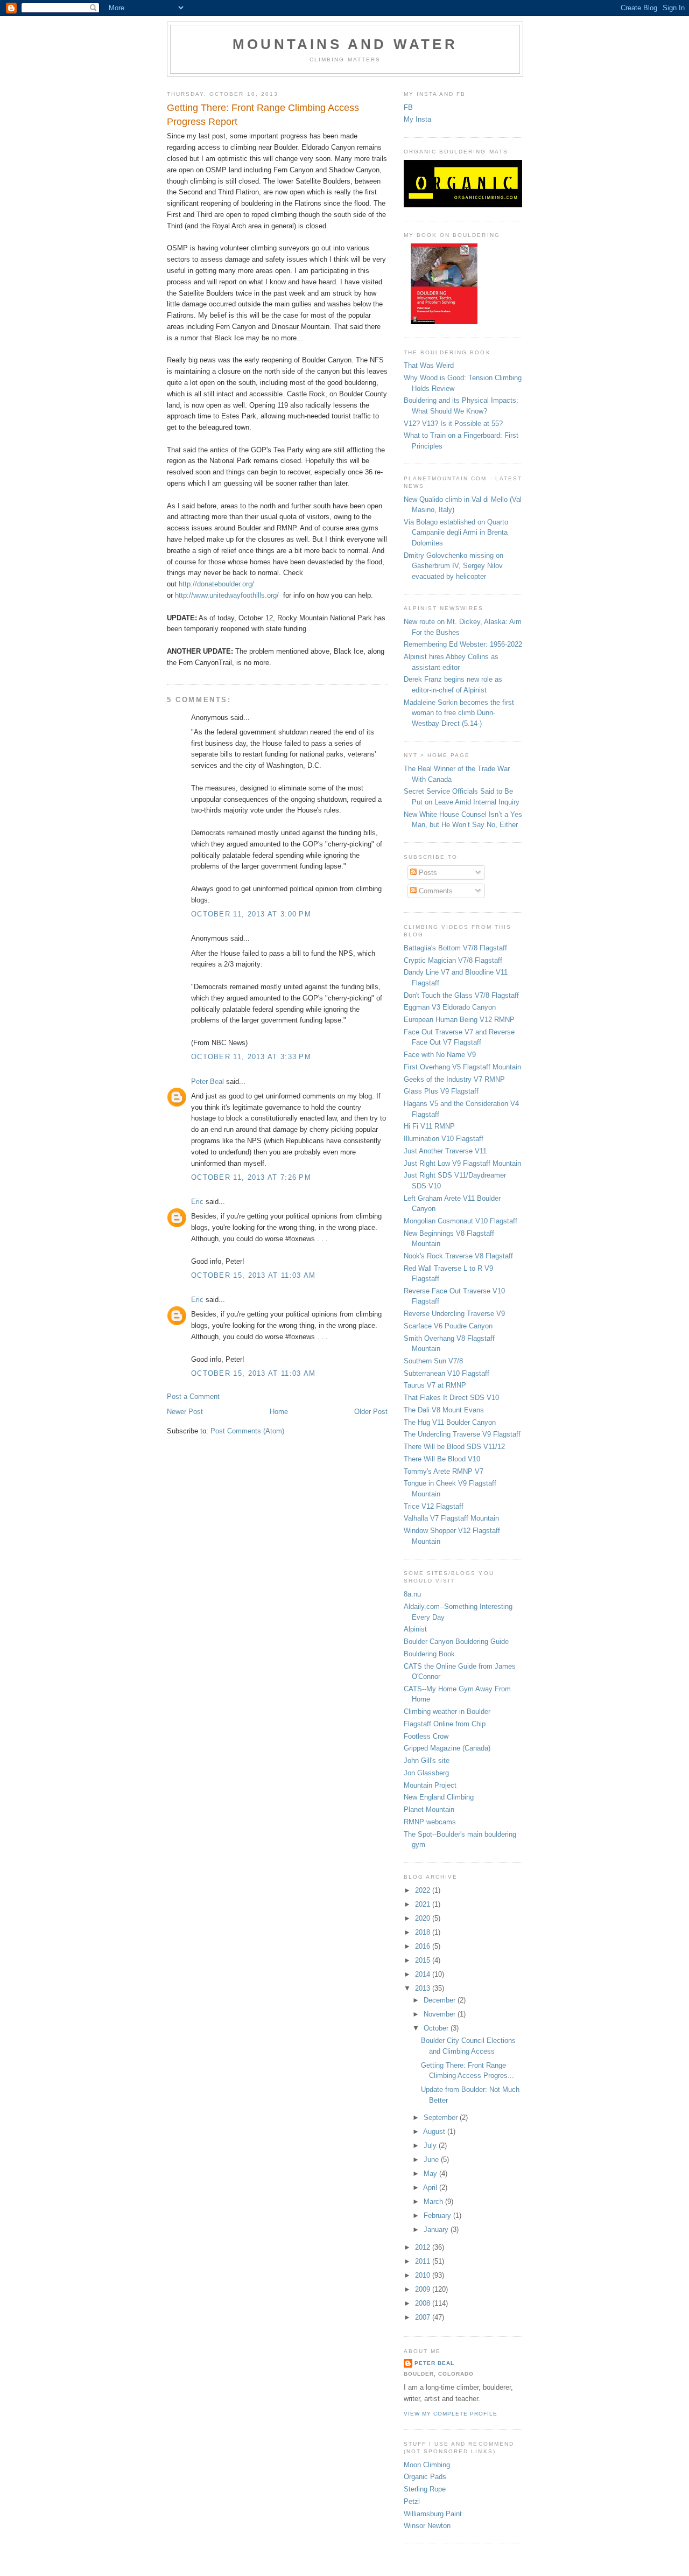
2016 (424, 1946)
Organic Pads (425, 2477)
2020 (424, 1918)
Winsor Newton (427, 2526)
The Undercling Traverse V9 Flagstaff (462, 1434)
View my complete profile (451, 2414)
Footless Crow (426, 1736)
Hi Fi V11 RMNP (429, 1126)
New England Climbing (439, 1797)
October (437, 2028)
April (431, 2187)
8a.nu (412, 1594)
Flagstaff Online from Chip (445, 1724)
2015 (424, 1960)
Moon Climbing (427, 2465)
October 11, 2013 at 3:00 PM (251, 914)
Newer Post (185, 1412)
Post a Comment (193, 1396)
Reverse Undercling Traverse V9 (454, 1314)
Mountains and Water (345, 44)
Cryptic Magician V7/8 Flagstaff (453, 960)
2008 (424, 2303)
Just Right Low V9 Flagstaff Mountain (462, 1163)
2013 (424, 1988)
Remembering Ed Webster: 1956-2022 (463, 644)
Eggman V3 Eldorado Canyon (450, 1007)
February (438, 2215)
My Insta (417, 119)
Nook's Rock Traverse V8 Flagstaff (458, 1256)
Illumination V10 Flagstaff (444, 1139)
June (432, 2159)
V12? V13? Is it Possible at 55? (453, 423)
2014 (424, 1974)
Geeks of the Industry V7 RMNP (454, 1079)
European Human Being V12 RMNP (459, 1020)
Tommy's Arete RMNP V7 (444, 1471)
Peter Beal (208, 1081)
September (442, 2117)
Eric (197, 1202)
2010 (424, 2275)
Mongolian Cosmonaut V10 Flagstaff (460, 1221)
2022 (424, 1890)
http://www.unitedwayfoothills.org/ (227, 595)
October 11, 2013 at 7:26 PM (251, 1177)
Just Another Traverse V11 (445, 1151)
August (435, 2131)
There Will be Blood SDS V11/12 (454, 1447)
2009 (424, 2289)
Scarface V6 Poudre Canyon (448, 1326)
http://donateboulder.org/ (216, 584)
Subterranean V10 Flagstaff (447, 1373)
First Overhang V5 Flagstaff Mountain (462, 1067)
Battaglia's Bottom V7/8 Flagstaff (455, 948)
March (434, 2201)
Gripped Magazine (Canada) (447, 1748)
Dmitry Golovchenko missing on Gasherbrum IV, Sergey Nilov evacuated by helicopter (454, 566)
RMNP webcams (430, 1822)
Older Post (371, 1412)
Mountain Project (430, 1785)
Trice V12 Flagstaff (434, 1506)
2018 (424, 1932)
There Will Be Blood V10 (442, 1459)
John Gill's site (427, 1760)
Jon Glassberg (426, 1773)
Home (279, 1412)
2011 (424, 2261)
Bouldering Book (429, 1654)
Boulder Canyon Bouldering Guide (456, 1641)
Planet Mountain (429, 1809)
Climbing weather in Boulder (447, 1711)
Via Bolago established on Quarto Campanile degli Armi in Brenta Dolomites (456, 533)
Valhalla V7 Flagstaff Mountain (451, 1518)
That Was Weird (429, 365)
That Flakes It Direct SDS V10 (451, 1398)
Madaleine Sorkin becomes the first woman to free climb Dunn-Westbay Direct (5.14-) (459, 713)
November (441, 2014)
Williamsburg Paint (433, 2514)
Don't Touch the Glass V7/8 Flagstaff (461, 995)
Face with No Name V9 (440, 1055)
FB (408, 107)
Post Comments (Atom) (247, 1431)
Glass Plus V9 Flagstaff (441, 1091)
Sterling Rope (425, 2489)
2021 (424, 1904)
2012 (424, 2247)
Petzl (412, 2501)
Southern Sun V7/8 (433, 1361)
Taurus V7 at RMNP (435, 1385)
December (441, 2000)
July (431, 2145)
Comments (435, 891)
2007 (424, 2317)
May (431, 2173)
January (437, 2229)
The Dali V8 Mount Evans (444, 1410)
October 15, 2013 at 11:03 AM (253, 1275)
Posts (427, 873)
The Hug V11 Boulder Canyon (450, 1422)
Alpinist (415, 1629)
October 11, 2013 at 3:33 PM (251, 1057)
